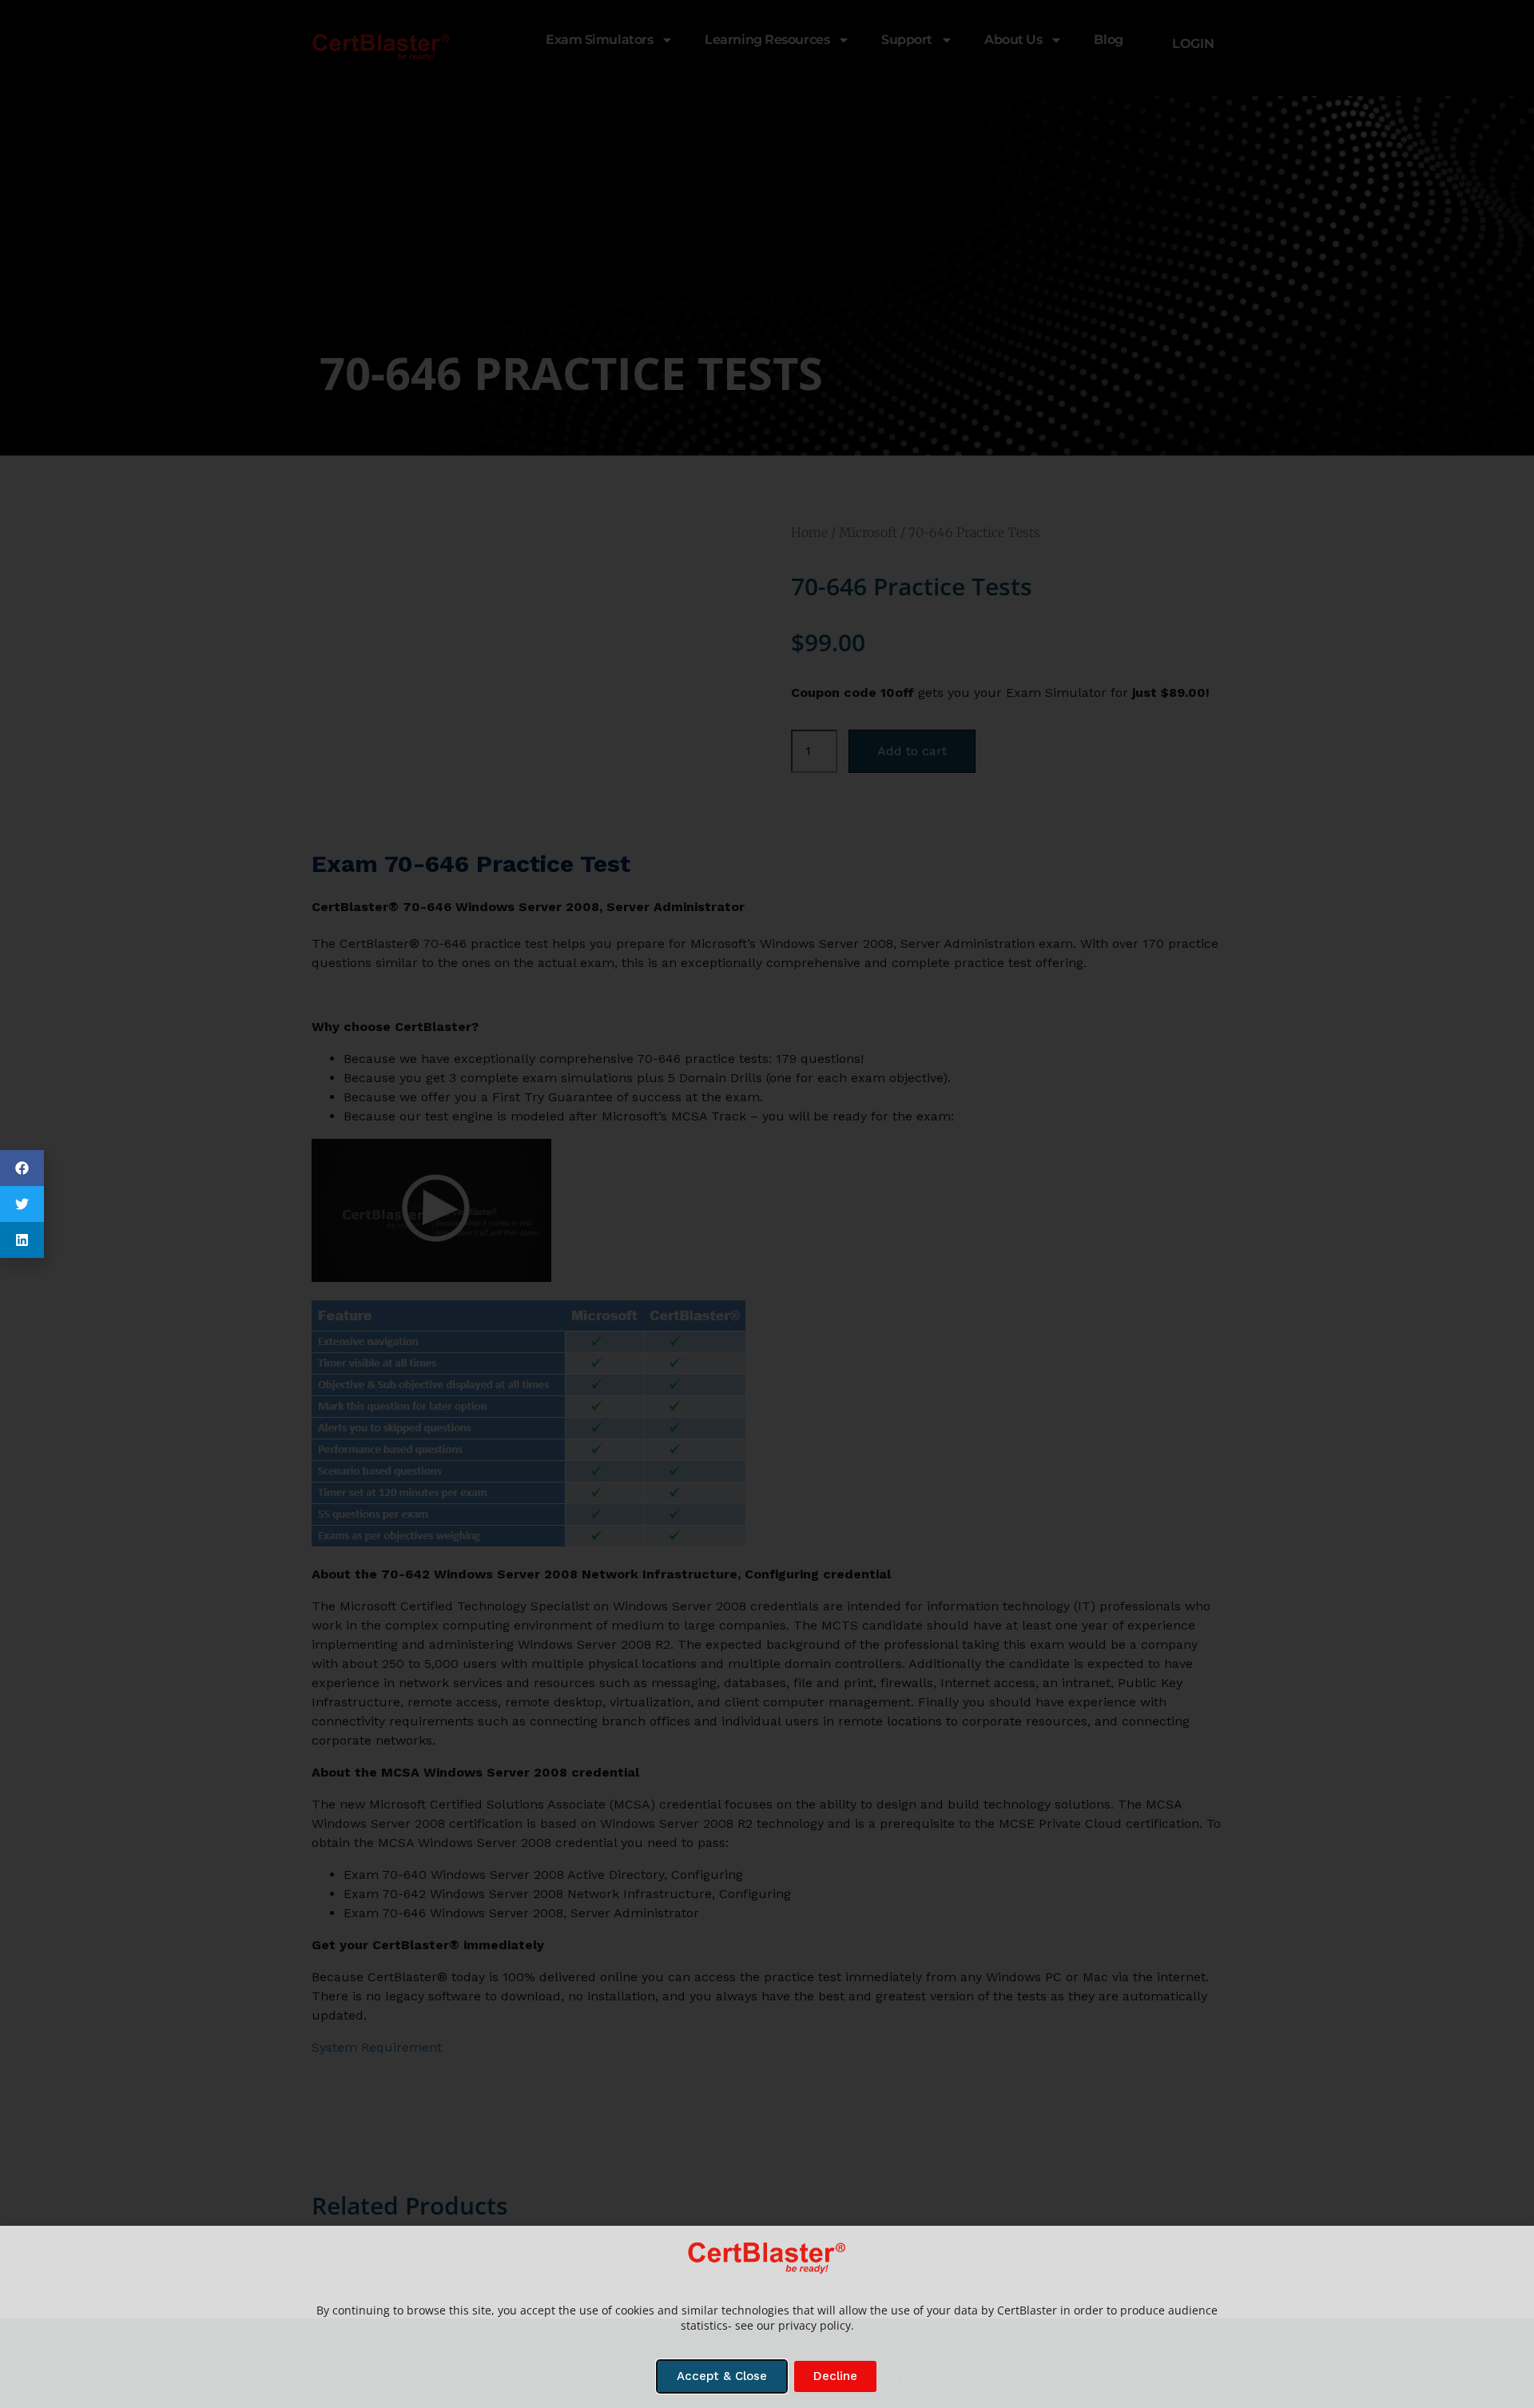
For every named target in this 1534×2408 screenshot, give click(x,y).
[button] (22, 1168)
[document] (767, 1204)
